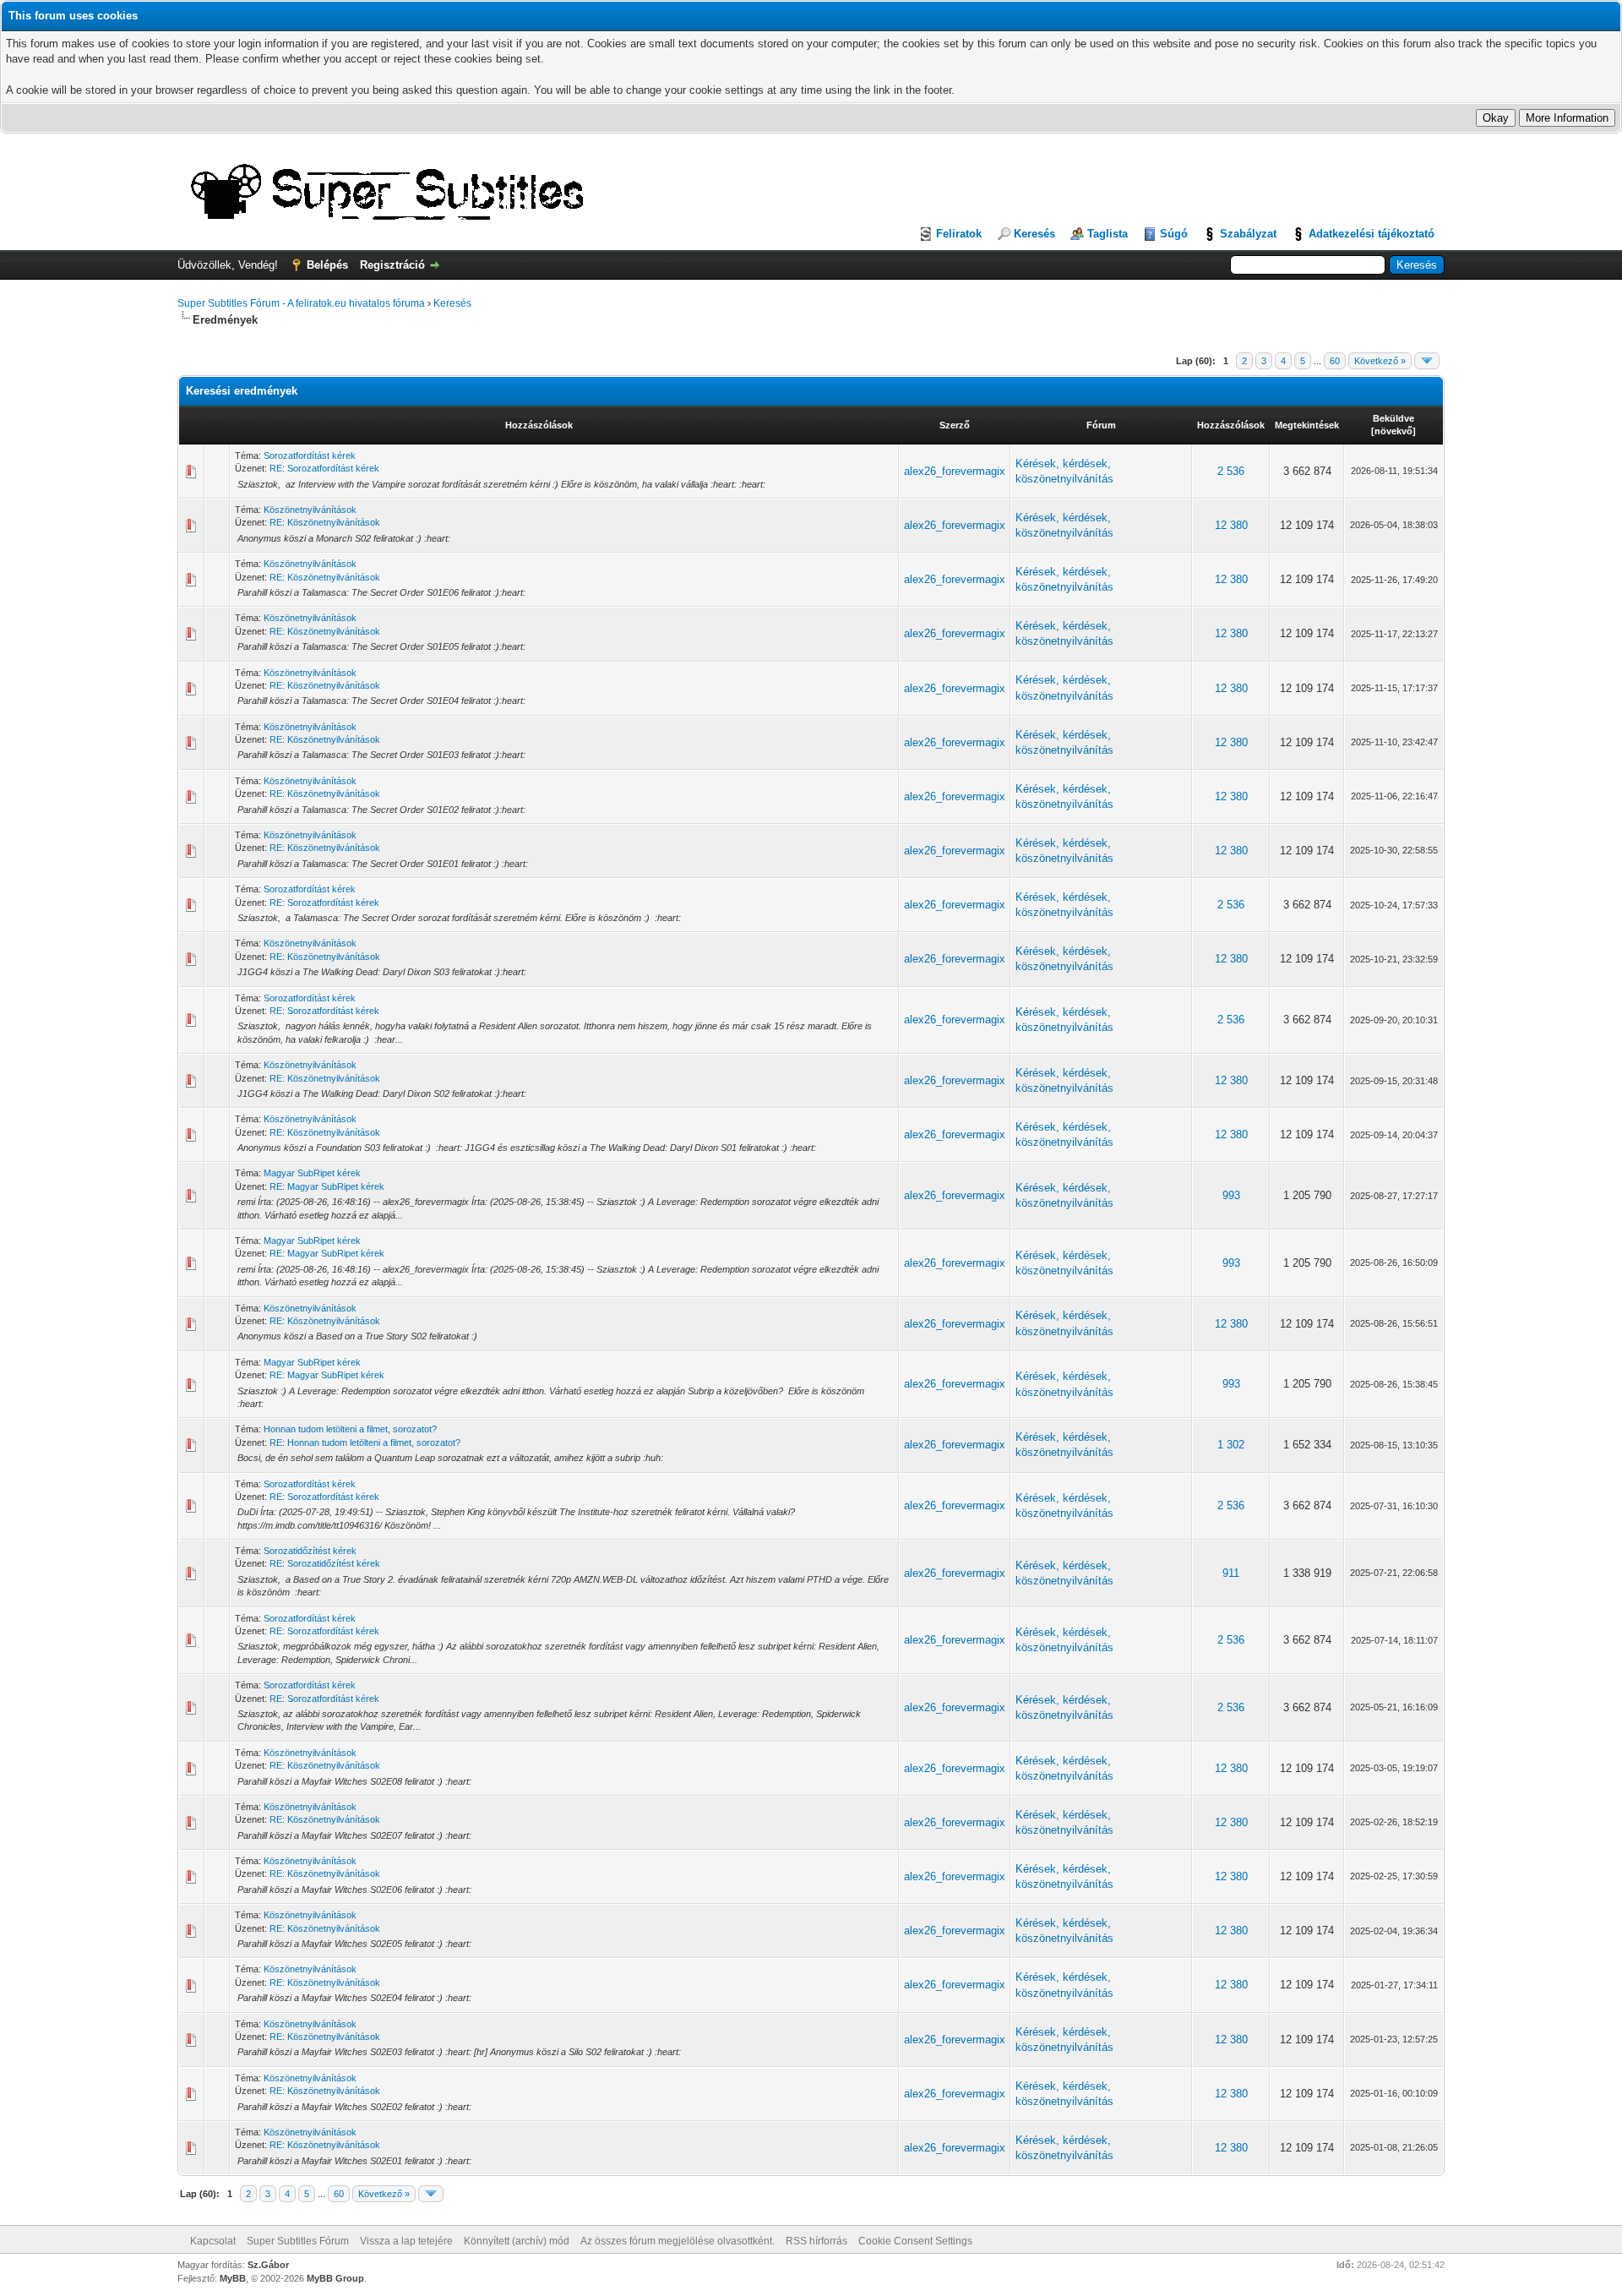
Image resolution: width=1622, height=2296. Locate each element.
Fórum (1101, 425)
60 (1335, 361)
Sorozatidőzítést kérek (310, 1551)
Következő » (1380, 361)
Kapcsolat (213, 2241)
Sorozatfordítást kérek (310, 455)
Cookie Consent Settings (915, 2241)
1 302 (1231, 1445)
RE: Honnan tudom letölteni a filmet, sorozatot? (365, 1442)
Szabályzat (1248, 234)
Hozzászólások (539, 425)
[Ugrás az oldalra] (1427, 361)
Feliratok (959, 234)
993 (1231, 1195)
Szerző (955, 425)
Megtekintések (1307, 425)
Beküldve (1393, 418)
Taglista (1108, 234)
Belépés (327, 265)
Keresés (1034, 234)
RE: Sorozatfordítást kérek (324, 468)
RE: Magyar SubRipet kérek (327, 1186)
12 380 (1231, 525)
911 (1231, 1573)
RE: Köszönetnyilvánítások (325, 522)
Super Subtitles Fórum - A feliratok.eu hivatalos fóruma (301, 303)
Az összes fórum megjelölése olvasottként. (678, 2241)
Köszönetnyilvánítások (310, 510)
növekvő (1393, 431)
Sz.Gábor (268, 2265)
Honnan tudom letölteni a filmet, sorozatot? (350, 1429)
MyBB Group (335, 2278)
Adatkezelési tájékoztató (1372, 234)
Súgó (1174, 234)
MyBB (233, 2278)
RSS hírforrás (816, 2241)
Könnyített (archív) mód (517, 2241)
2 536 (1231, 471)
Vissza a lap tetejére (406, 2241)
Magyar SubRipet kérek (312, 1173)
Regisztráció (392, 265)
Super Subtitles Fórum (298, 2241)
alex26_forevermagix (955, 471)
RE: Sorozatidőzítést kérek (325, 1563)
